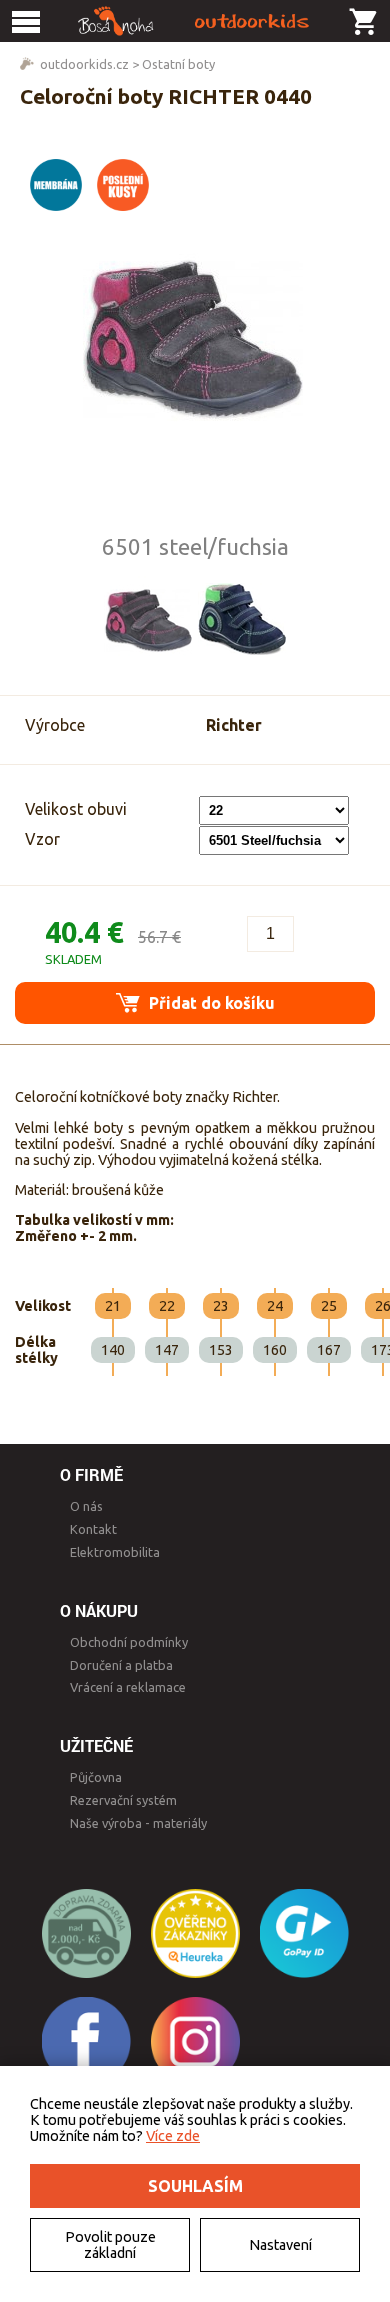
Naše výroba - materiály (138, 1823)
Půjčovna (96, 1777)
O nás (86, 1506)
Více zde (173, 2136)
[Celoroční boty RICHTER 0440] (195, 339)
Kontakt (93, 1529)
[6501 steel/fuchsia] (148, 620)
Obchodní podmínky (129, 1642)
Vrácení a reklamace (128, 1687)
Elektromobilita (115, 1552)
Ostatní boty (178, 64)
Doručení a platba (121, 1665)
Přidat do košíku (210, 1003)
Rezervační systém (123, 1800)
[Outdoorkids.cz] (195, 21)
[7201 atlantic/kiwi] (242, 620)
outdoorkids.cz (84, 64)
